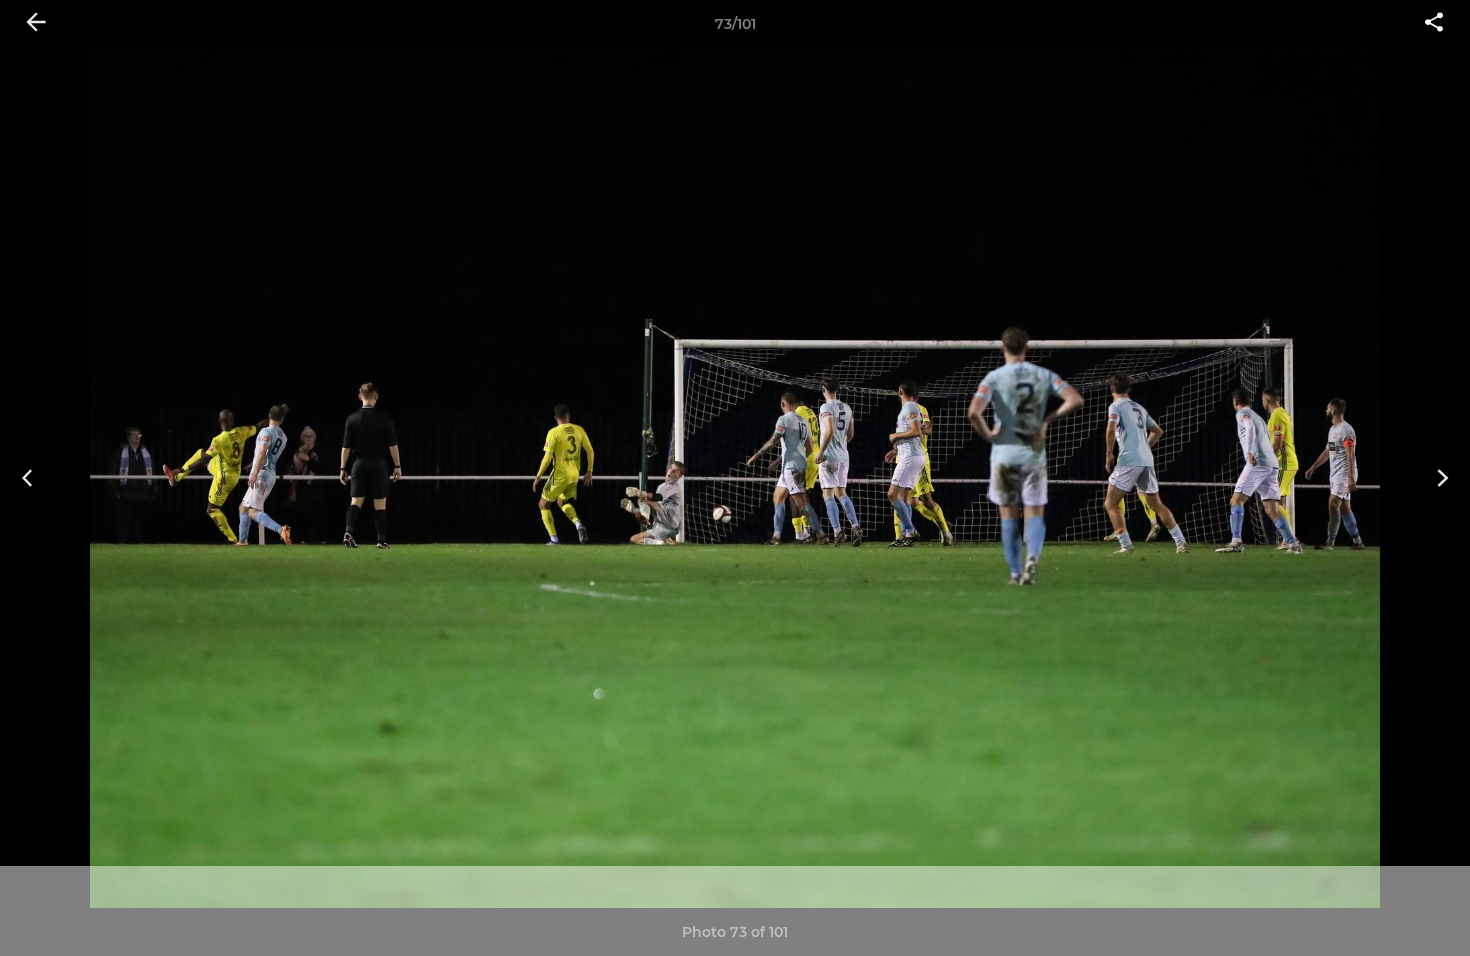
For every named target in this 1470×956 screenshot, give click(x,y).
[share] (1434, 24)
